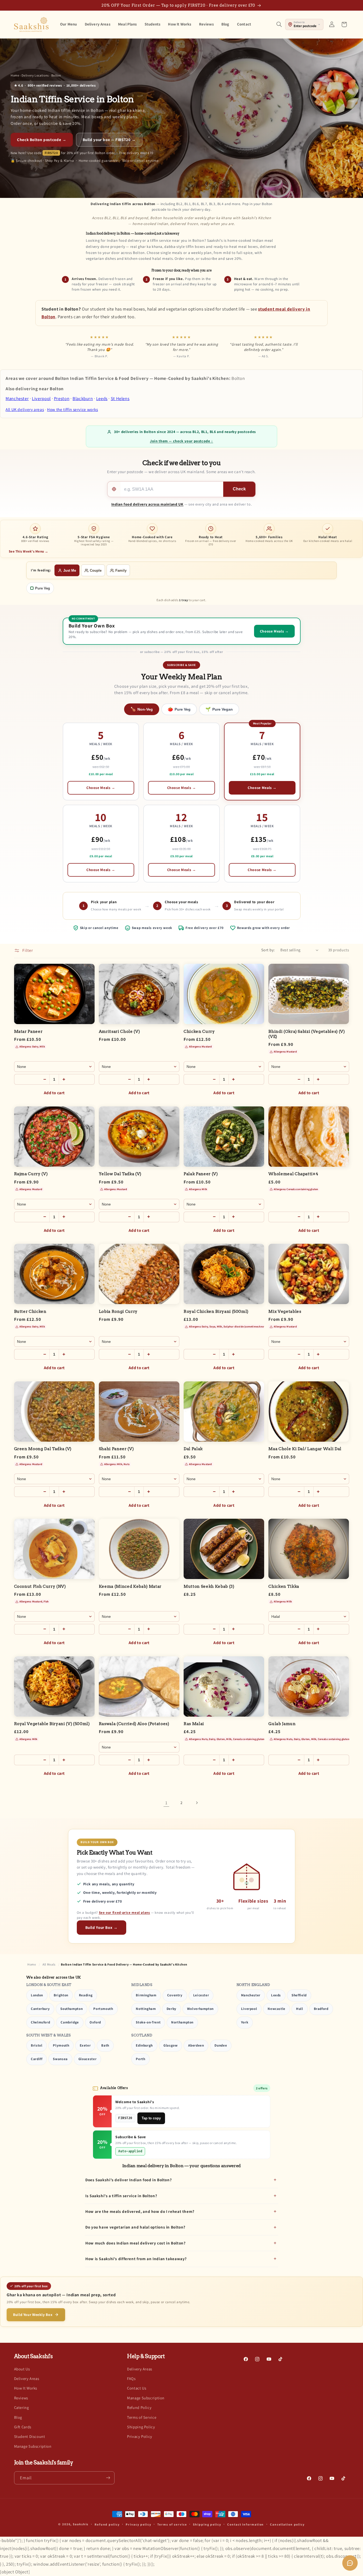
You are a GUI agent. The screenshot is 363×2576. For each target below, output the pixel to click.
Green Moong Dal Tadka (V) (43, 1449)
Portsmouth (103, 2009)
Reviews (21, 2398)
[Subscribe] (108, 2478)
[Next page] (197, 1803)
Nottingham (146, 2009)
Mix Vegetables (285, 1312)
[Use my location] (114, 489)
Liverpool (41, 398)
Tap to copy (151, 2118)
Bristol (37, 2045)
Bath (105, 2045)
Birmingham (146, 1995)
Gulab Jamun (282, 1724)
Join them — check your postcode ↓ (181, 441)
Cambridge (70, 2022)
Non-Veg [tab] (142, 709)
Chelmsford (40, 2022)
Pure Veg (43, 588)
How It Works (26, 2388)
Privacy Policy (140, 2437)
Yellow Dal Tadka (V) (120, 1174)
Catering (22, 2407)
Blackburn (83, 398)
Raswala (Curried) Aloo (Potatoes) (134, 1724)
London (37, 1995)
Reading (86, 1995)
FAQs (131, 2378)
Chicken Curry (199, 1032)
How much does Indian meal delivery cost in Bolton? (136, 2243)
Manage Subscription (33, 2446)
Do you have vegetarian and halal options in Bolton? (135, 2227)
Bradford (321, 2009)
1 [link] (166, 1803)
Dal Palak (193, 1449)
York (245, 2022)
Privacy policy (138, 2524)
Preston (62, 398)
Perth (140, 2059)
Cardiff (37, 2059)
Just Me (70, 570)
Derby (172, 2009)
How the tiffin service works (73, 409)
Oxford (95, 2022)
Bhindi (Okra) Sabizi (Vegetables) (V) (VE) (307, 1034)
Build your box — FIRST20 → (109, 140)
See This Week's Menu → (29, 551)
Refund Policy (139, 2407)
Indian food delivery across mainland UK (147, 504)
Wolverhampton (200, 2009)
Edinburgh (144, 2045)
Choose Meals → (101, 788)
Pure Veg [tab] (179, 709)
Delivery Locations (35, 75)
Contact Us (137, 2388)
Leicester (201, 1995)
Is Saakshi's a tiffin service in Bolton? (121, 2196)
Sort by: (268, 950)
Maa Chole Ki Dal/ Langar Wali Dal (305, 1449)
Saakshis (81, 2524)
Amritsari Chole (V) (119, 1032)
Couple (96, 570)
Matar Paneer (28, 1032)
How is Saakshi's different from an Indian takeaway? (136, 2259)
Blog (18, 2417)
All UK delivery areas (25, 409)
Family (121, 570)
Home (15, 75)
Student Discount (30, 2437)
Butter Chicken (30, 1312)
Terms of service (172, 2524)
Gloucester (87, 2059)
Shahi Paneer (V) (116, 1449)
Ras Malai (194, 1724)
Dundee (221, 2045)
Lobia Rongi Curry (118, 1312)
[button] (279, 24)
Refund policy (107, 2524)
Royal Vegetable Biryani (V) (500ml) (52, 1724)
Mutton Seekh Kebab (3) (209, 1586)
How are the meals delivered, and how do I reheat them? (140, 2211)
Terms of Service (142, 2417)
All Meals (49, 1964)
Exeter (85, 2045)
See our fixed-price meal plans (124, 1913)
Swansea (60, 2059)
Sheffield (299, 1995)
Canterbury (40, 2009)
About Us (22, 2369)
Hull (300, 2009)
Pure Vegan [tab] (219, 709)
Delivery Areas (27, 2378)
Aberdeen (196, 2045)
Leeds (102, 398)
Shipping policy (207, 2524)
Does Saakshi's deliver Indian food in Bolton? (128, 2180)
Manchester (17, 398)
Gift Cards (23, 2427)
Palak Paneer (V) (201, 1174)
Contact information (246, 2524)
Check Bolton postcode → (42, 140)
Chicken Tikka (284, 1586)
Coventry (175, 1995)
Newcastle (277, 2009)
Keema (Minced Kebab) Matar (130, 1586)
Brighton (61, 1995)
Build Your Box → (102, 1927)
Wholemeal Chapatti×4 (293, 1174)
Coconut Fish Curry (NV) (40, 1586)
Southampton (71, 2009)
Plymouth (61, 2045)
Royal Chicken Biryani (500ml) (216, 1312)
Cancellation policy (287, 2524)
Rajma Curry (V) (31, 1174)
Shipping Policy (141, 2427)
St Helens (120, 398)
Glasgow (170, 2045)
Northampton (182, 2022)
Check (239, 489)
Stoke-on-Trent (148, 2022)
